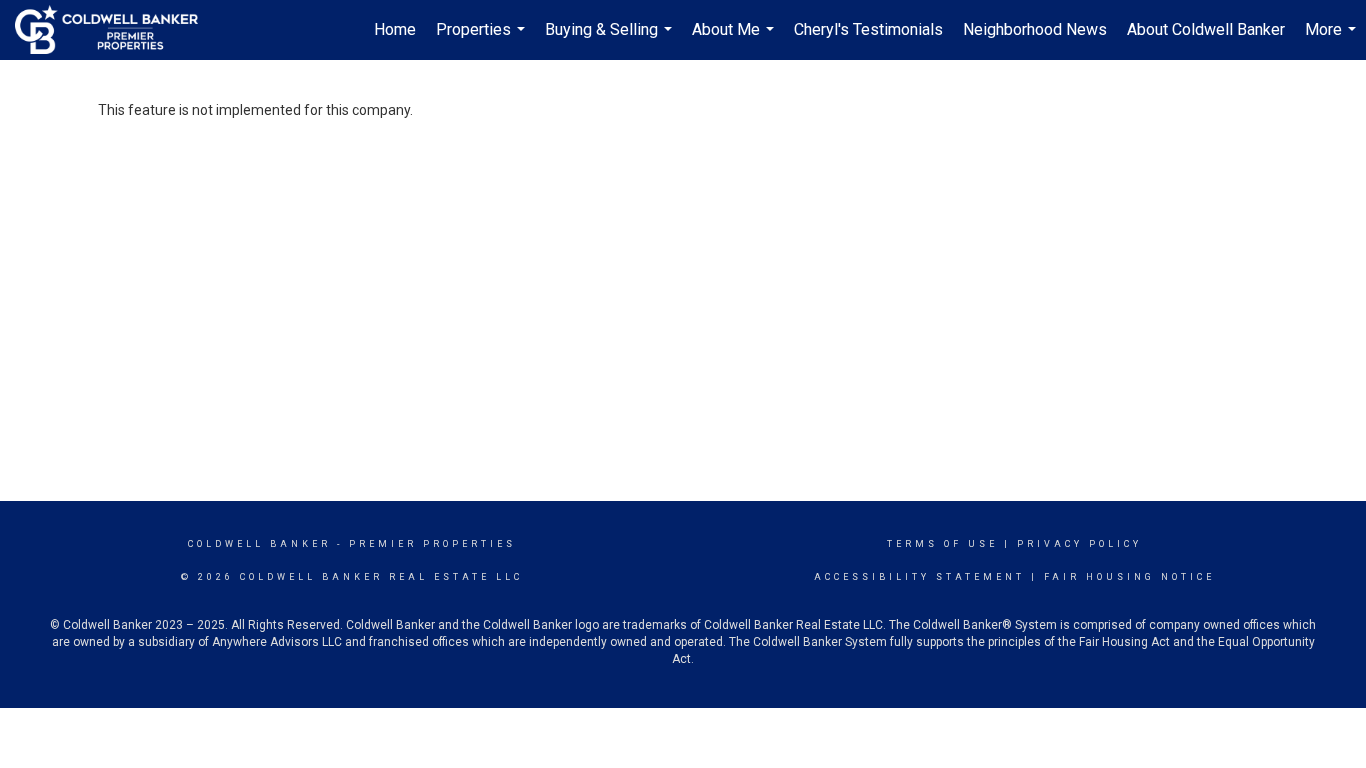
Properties (483, 40)
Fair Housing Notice (1129, 577)
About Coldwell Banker (1206, 29)
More (1333, 40)
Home (395, 29)
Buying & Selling (611, 40)
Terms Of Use (942, 544)
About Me (735, 40)
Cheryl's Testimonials (868, 29)
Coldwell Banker (259, 544)
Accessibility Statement (919, 577)
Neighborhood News (1035, 29)
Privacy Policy (1079, 544)
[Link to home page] (116, 30)
